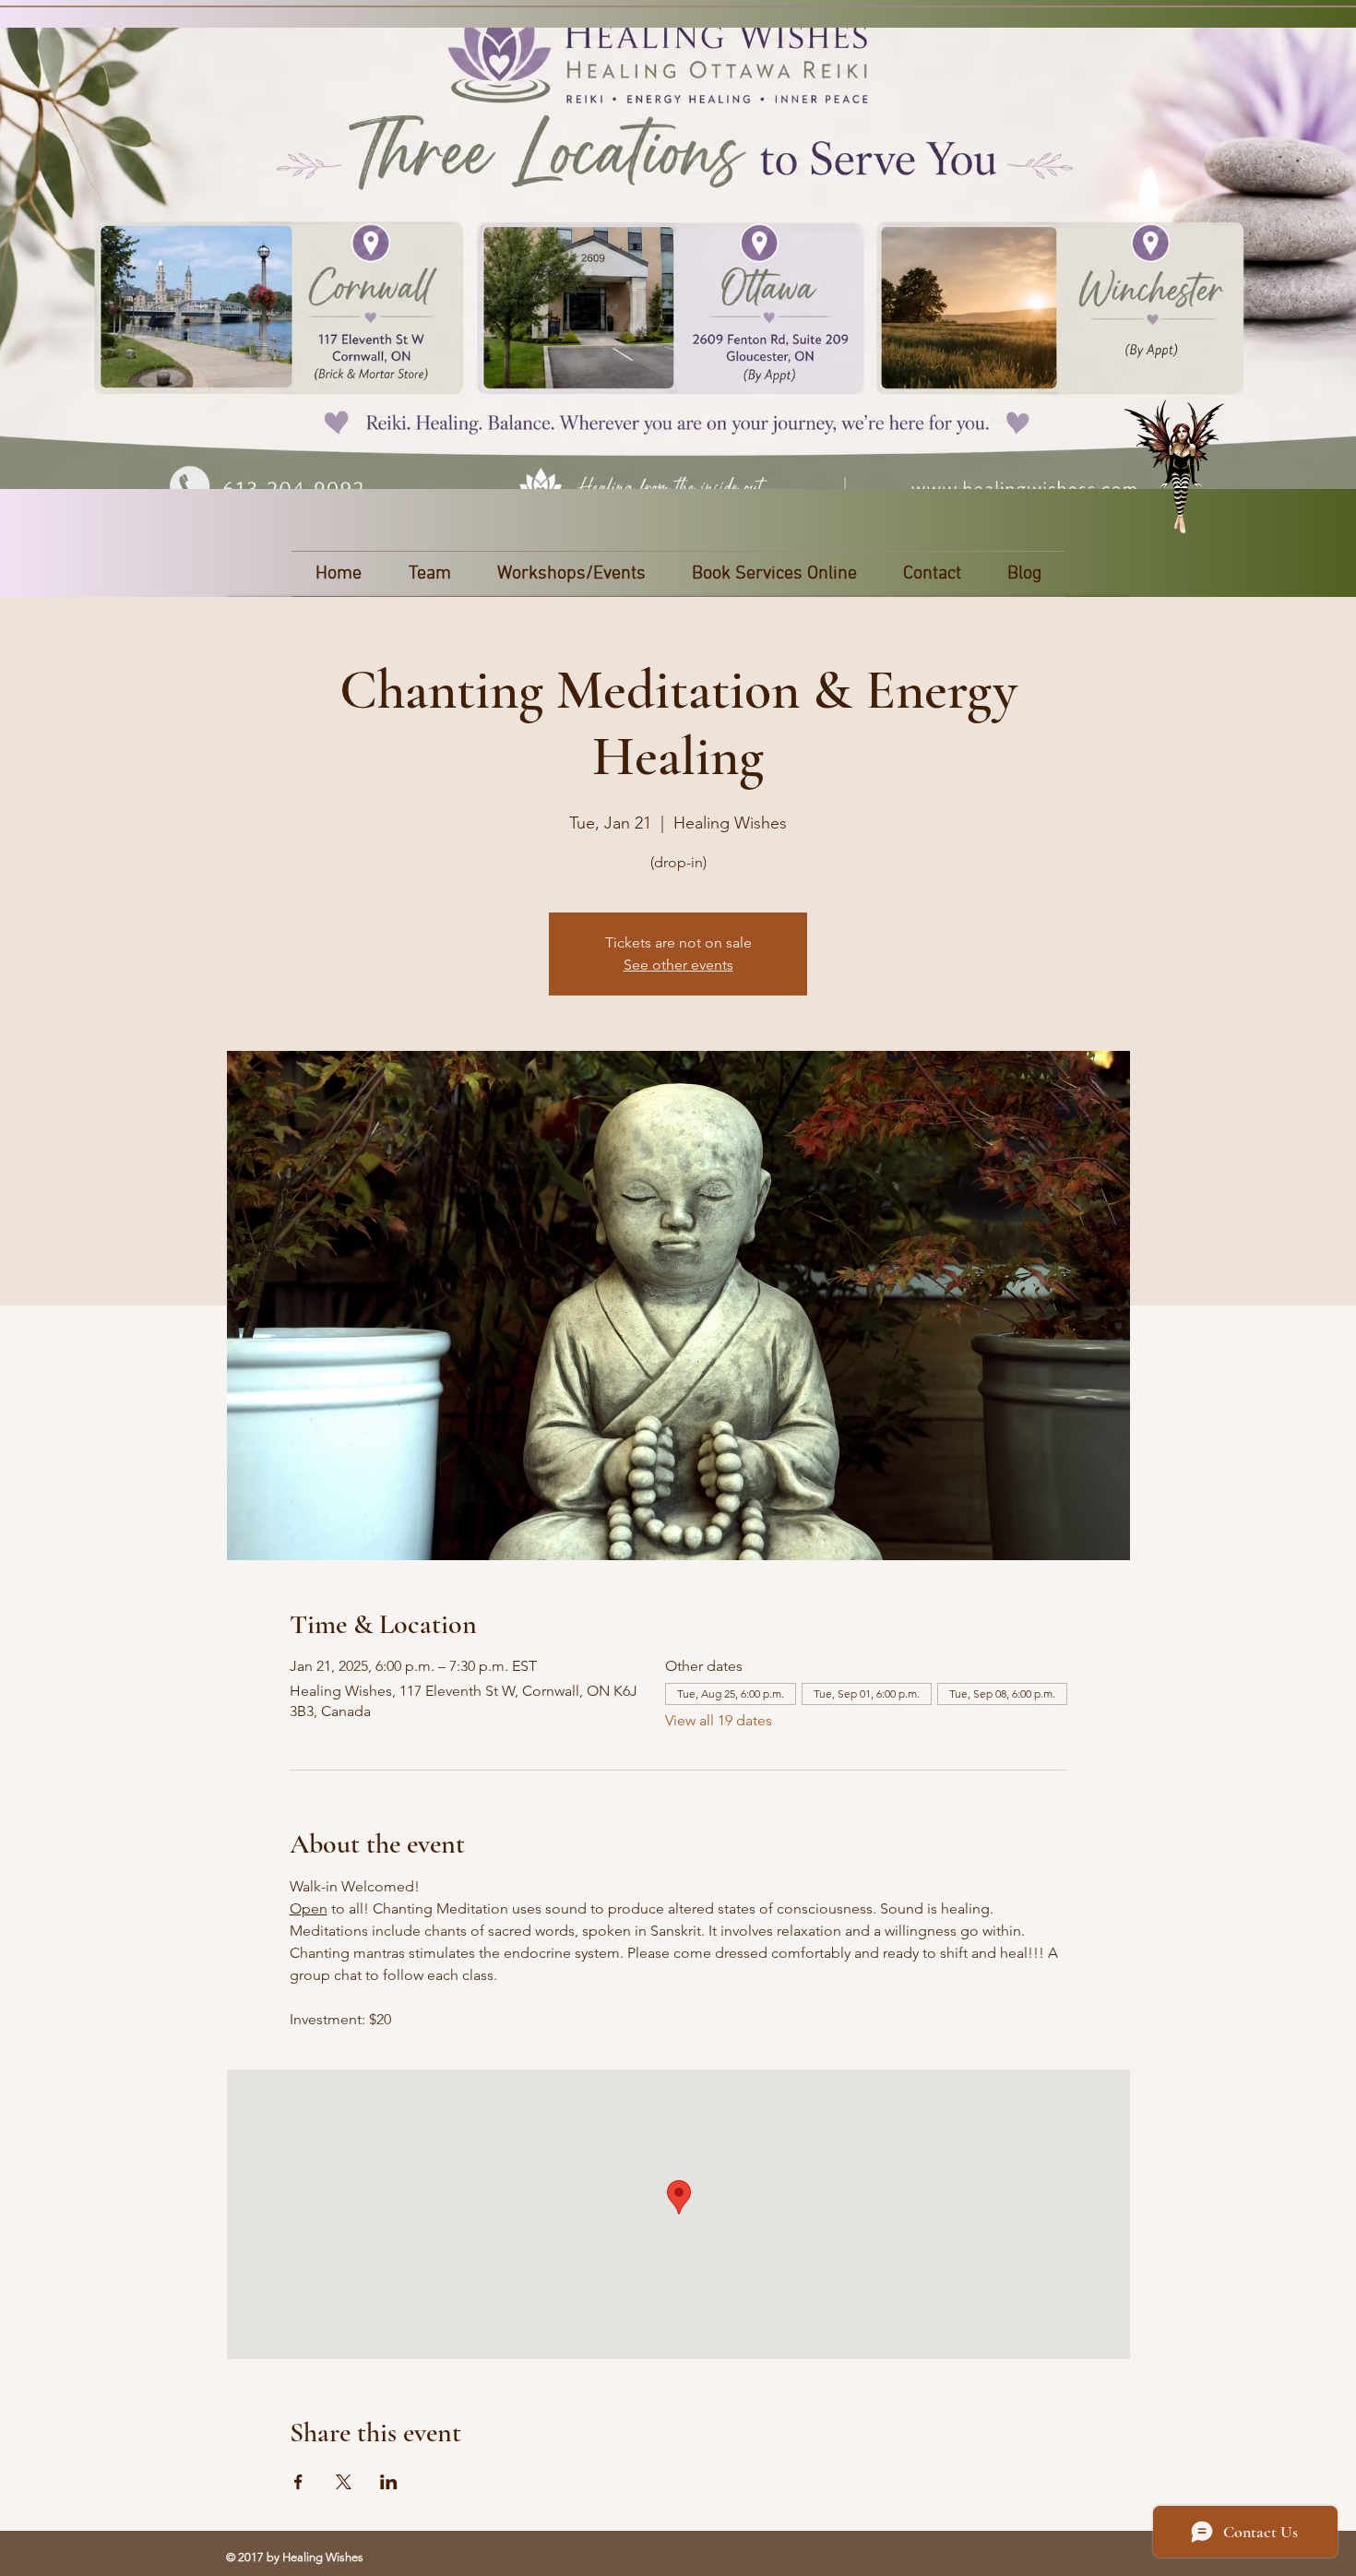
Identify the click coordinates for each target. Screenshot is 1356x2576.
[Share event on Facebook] (298, 2482)
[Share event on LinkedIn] (389, 2482)
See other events (678, 965)
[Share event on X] (344, 2482)
